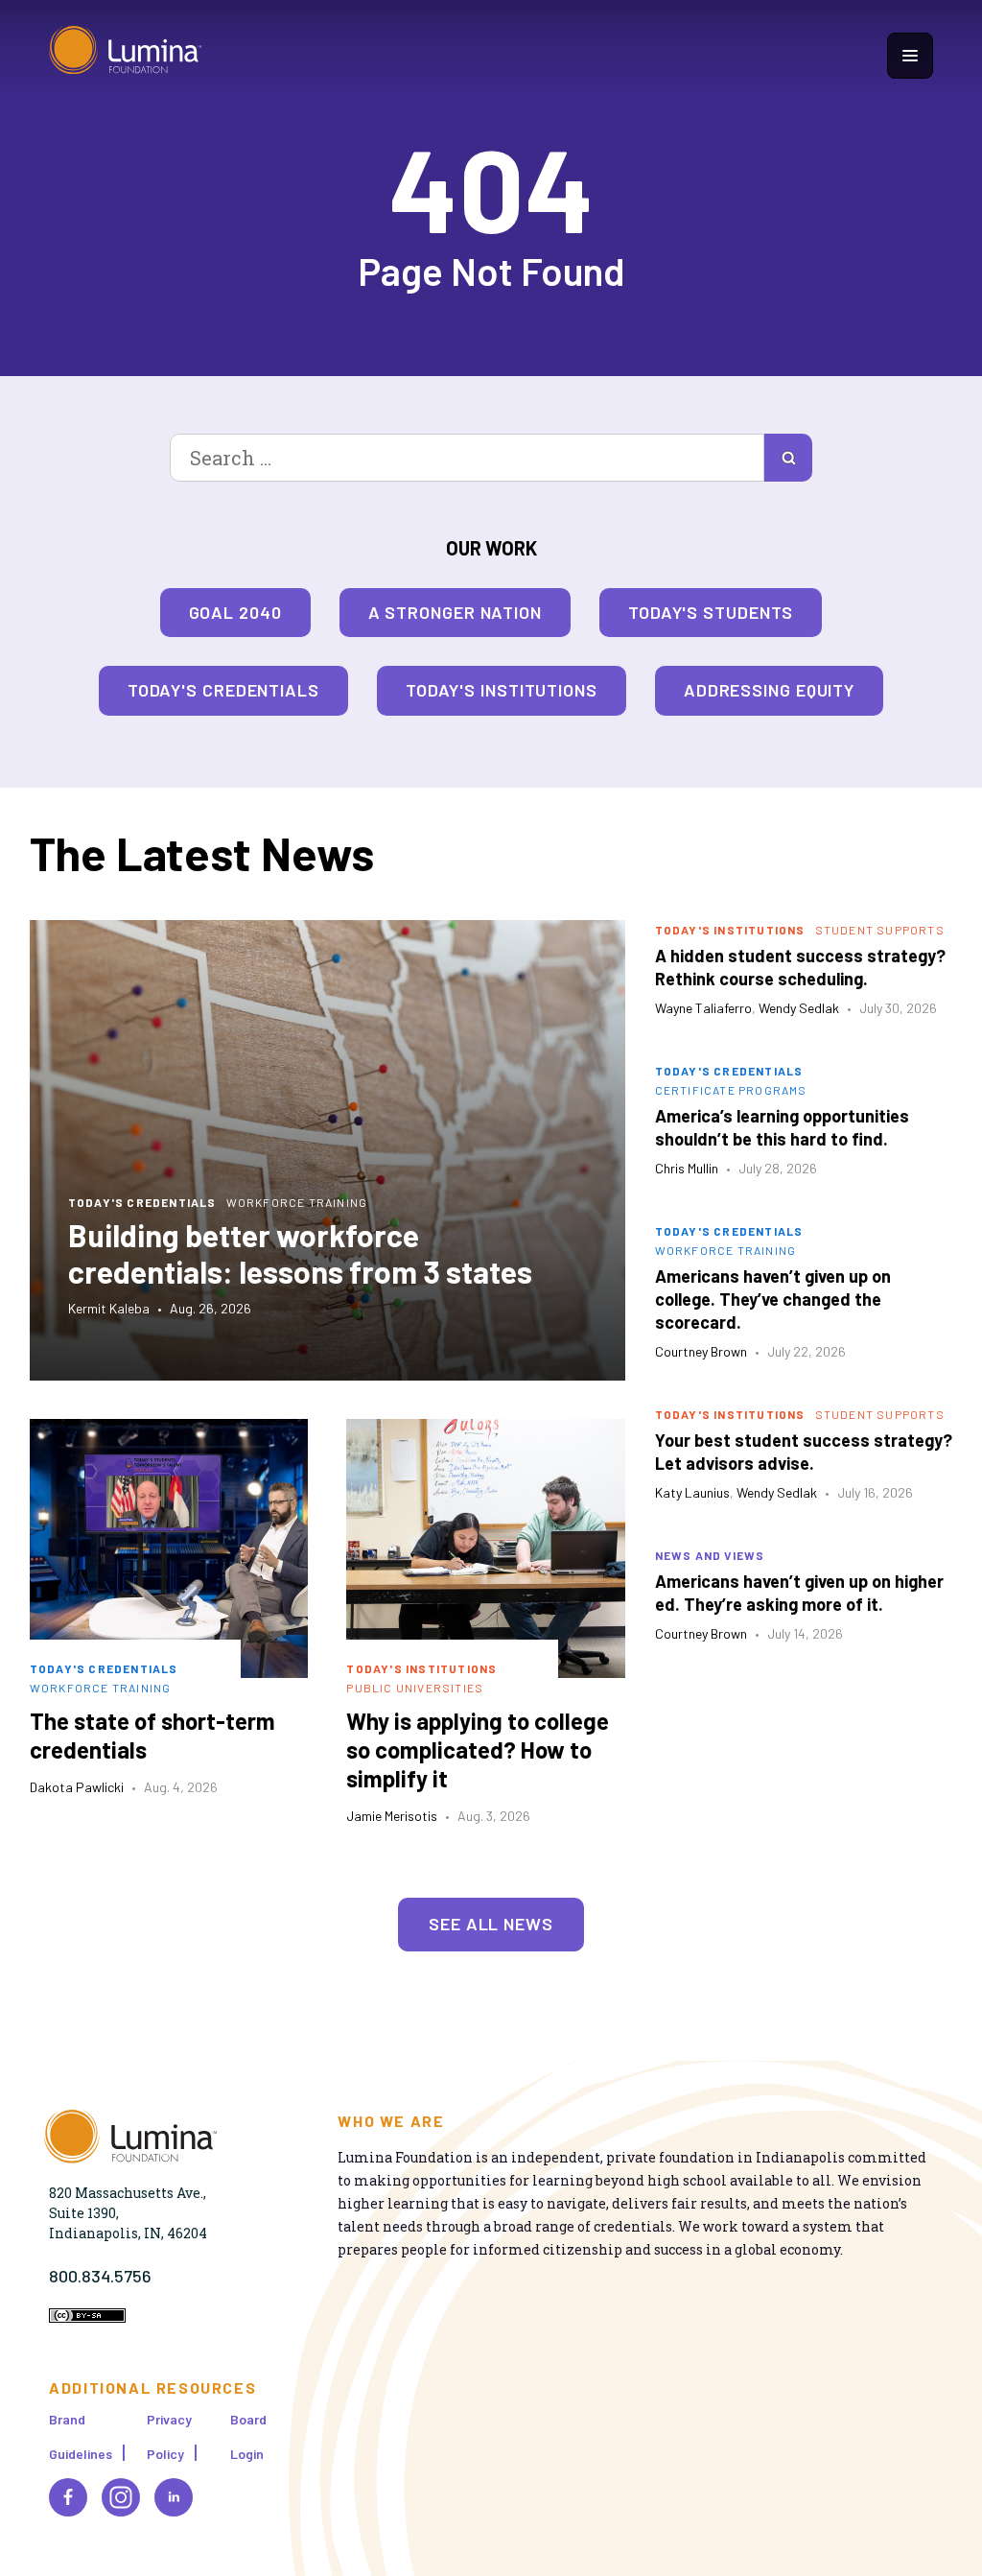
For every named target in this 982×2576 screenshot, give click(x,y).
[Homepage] (126, 55)
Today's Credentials (223, 690)
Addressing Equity (769, 690)
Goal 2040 (235, 612)
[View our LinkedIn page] (174, 2497)
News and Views (710, 1555)
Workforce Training (297, 1202)
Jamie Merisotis (392, 1816)
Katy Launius (692, 1492)
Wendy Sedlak (799, 1008)
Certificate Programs (731, 1090)
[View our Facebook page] (68, 2497)
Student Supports (880, 930)
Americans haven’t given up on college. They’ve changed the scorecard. (773, 1299)
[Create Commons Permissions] (87, 2317)
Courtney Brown (701, 1351)
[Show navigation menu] (910, 56)
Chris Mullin (687, 1168)
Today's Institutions (502, 690)
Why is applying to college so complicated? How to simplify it (478, 1749)
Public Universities (415, 1688)
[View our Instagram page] (121, 2497)
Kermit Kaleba (109, 1308)
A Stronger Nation (455, 612)
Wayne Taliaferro (703, 1008)
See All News (491, 1924)
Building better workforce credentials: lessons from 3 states (300, 1253)
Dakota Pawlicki (77, 1787)
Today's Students (711, 612)
